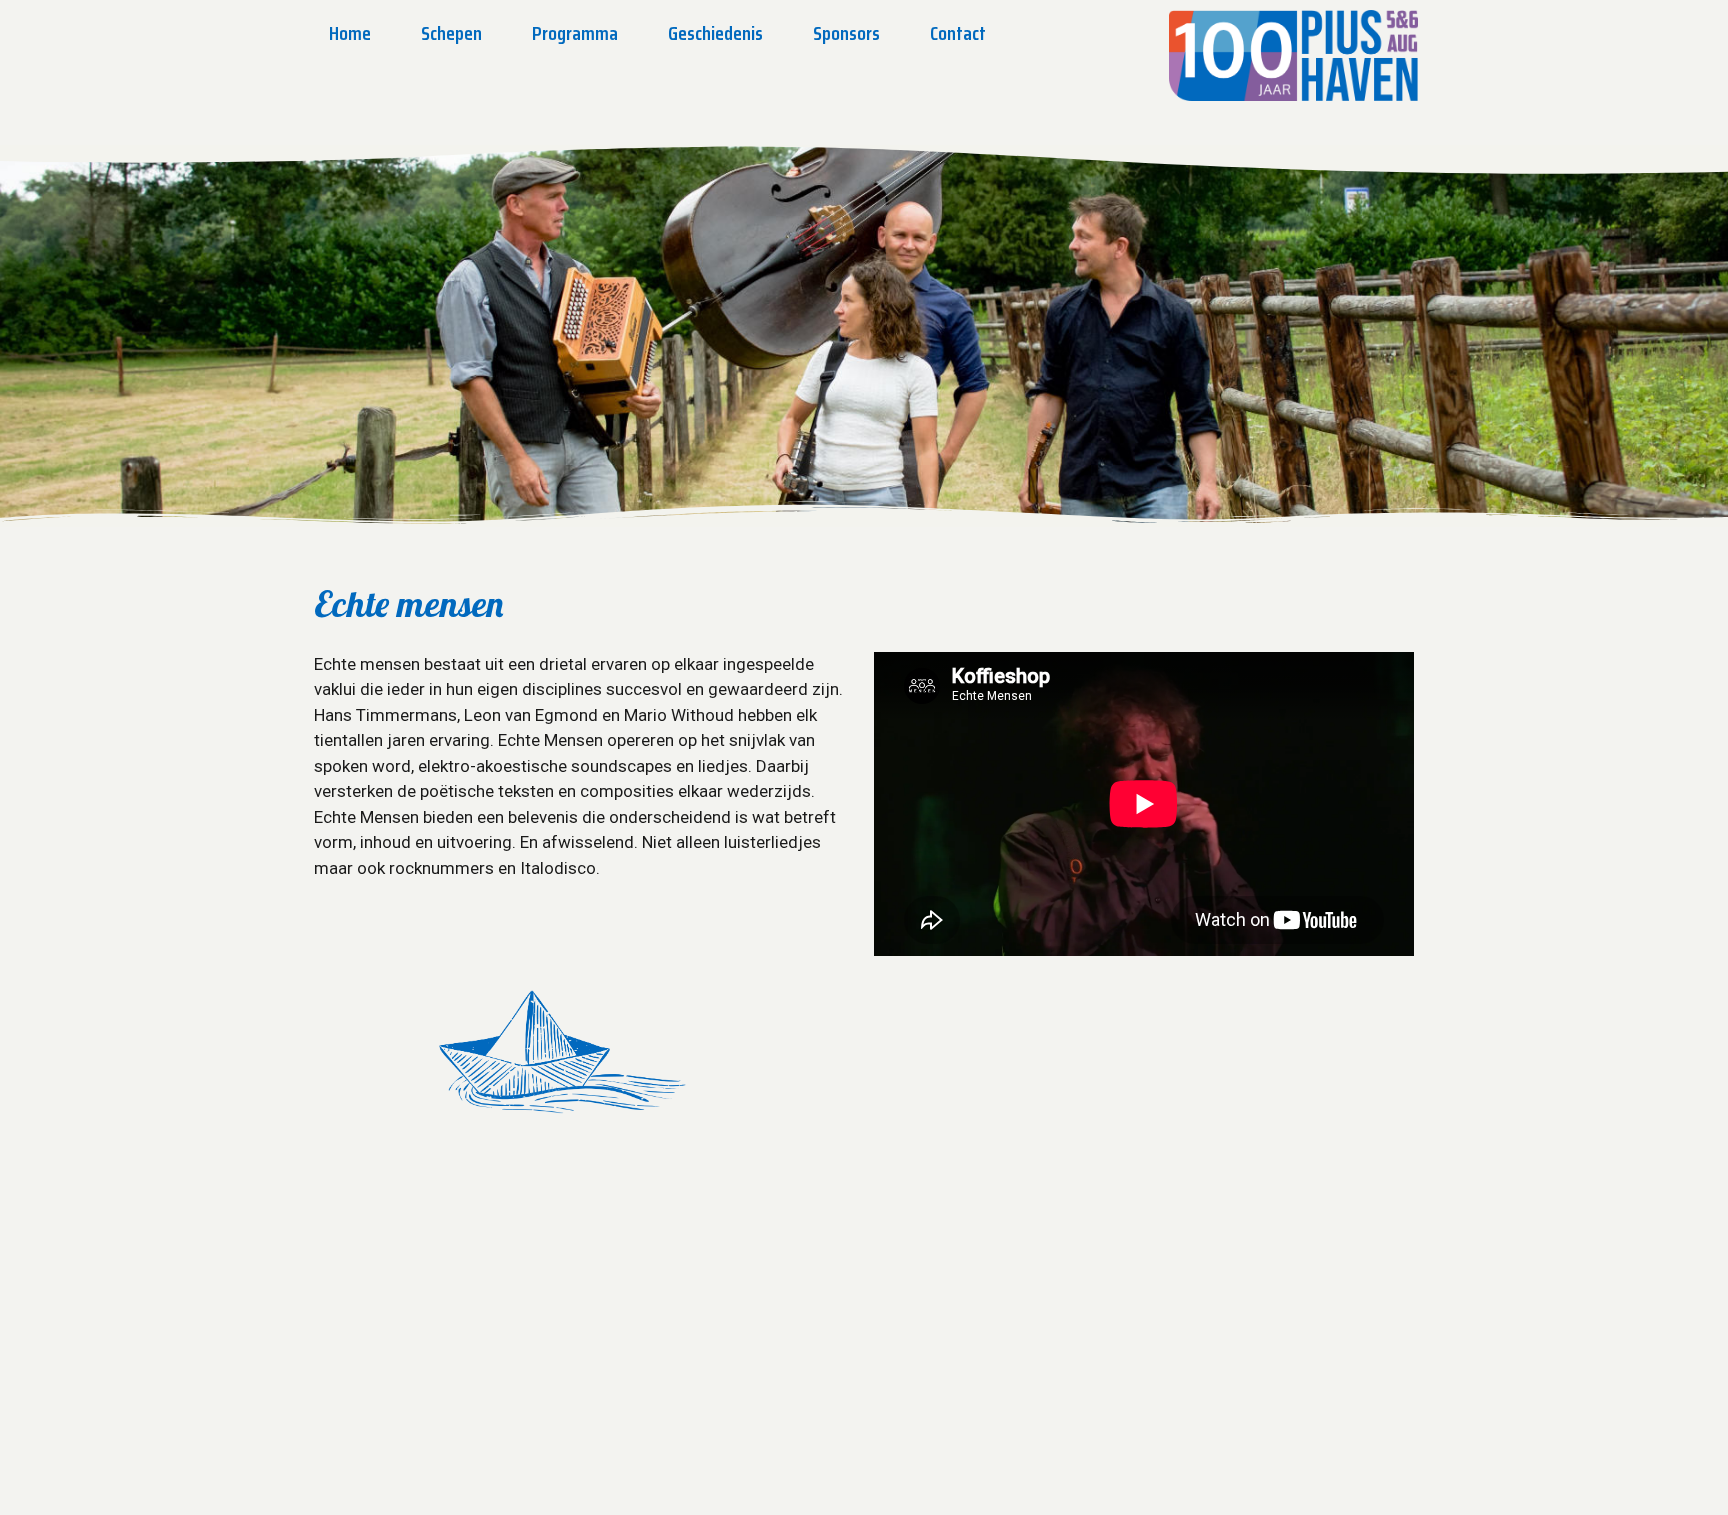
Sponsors (846, 33)
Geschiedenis (715, 33)
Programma (575, 33)
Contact (958, 33)
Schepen (451, 33)
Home (350, 33)
